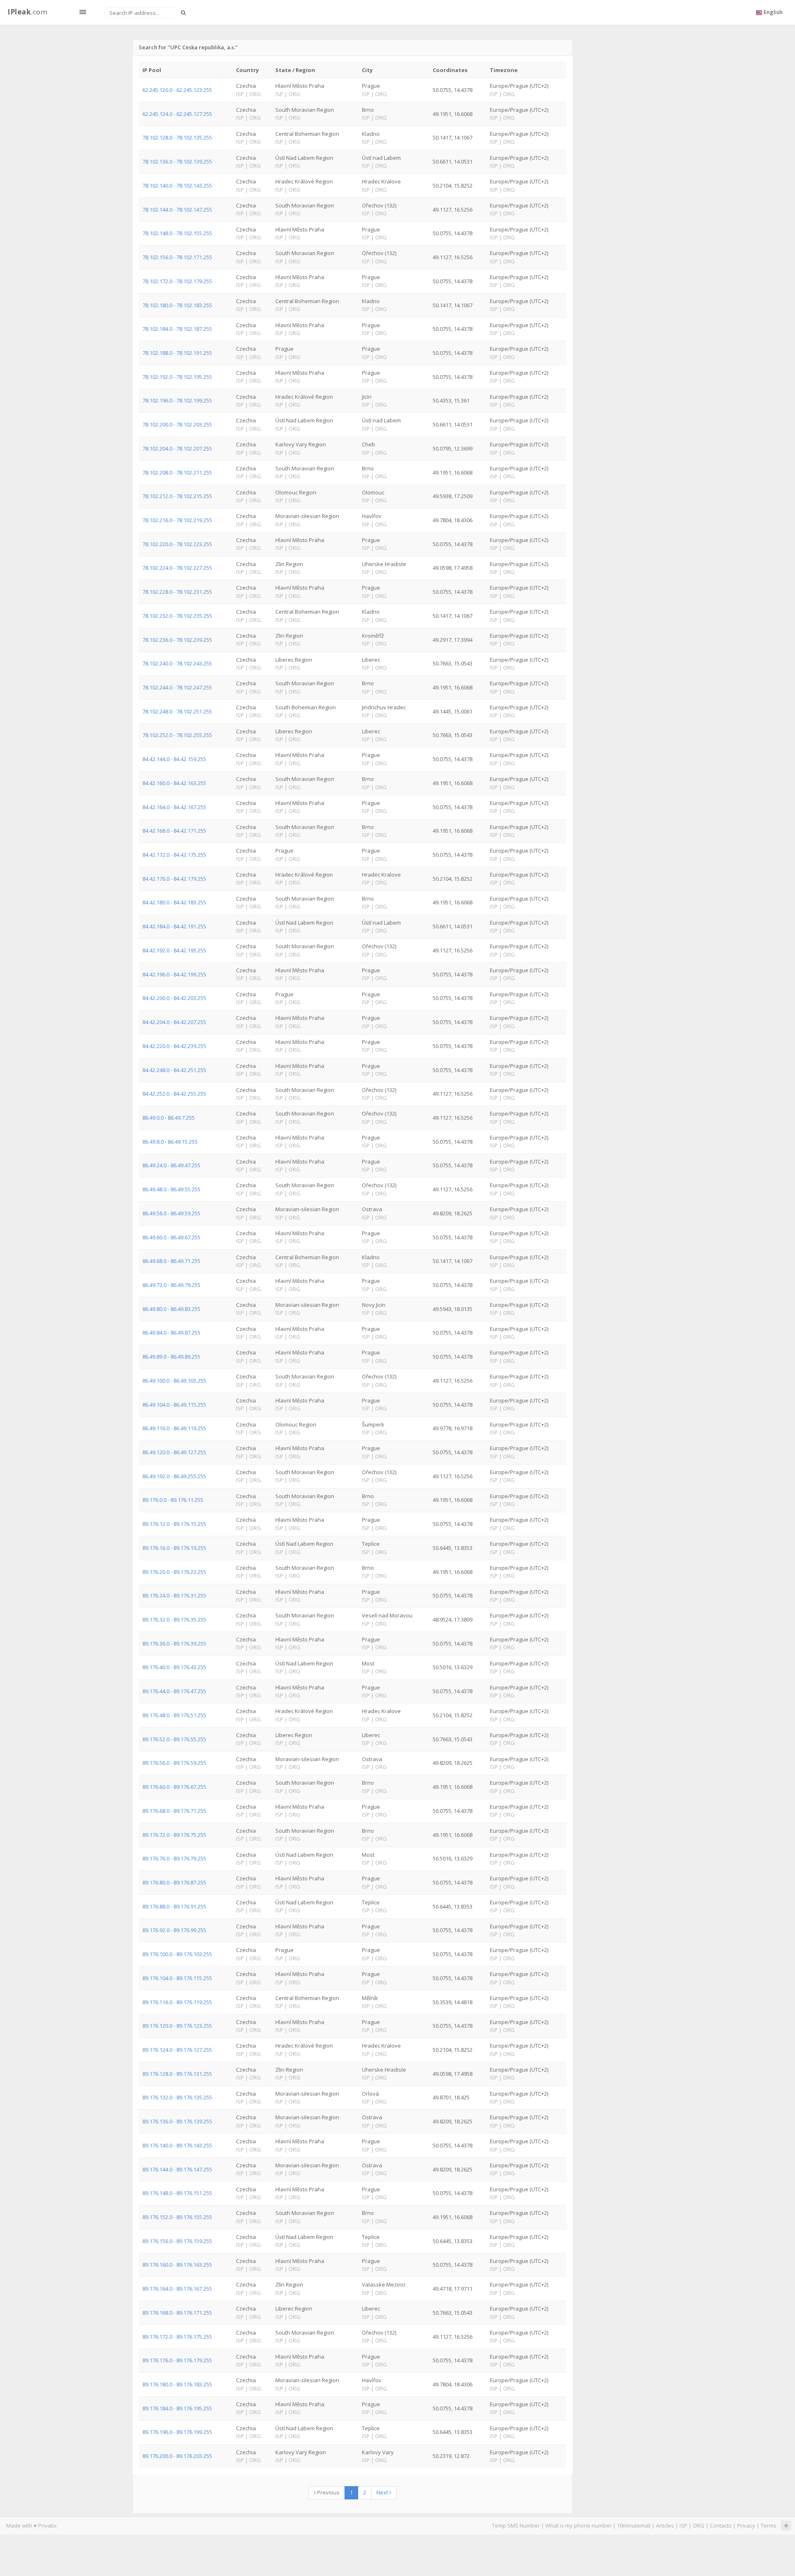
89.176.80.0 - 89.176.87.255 (174, 1882)
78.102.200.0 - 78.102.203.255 (177, 424)
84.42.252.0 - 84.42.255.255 (174, 1094)
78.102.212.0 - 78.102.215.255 (177, 496)
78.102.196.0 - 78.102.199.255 (177, 400)
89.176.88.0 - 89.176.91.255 (174, 1906)
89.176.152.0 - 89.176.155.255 (177, 2217)
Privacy (746, 2525)
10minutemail (634, 2525)
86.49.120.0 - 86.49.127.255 (174, 1452)
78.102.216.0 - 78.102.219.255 (177, 520)
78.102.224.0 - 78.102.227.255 (177, 568)
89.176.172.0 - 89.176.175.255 (177, 2337)
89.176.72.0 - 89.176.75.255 (174, 1835)
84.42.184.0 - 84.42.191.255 (174, 926)
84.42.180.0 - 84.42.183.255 (174, 902)
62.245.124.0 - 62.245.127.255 (177, 114)
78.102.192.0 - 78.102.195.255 (177, 377)
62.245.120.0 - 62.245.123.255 (177, 90)
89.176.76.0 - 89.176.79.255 (174, 1858)
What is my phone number (578, 2525)
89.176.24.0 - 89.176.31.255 (174, 1595)
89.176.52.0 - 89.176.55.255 (174, 1739)
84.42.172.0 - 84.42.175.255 (174, 855)
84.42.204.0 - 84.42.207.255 (174, 1022)
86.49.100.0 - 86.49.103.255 (174, 1381)
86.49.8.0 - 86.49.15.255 (170, 1142)
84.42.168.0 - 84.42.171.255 (174, 831)
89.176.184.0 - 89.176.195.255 (177, 2408)
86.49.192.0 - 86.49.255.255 (174, 1476)
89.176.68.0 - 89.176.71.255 (174, 1811)
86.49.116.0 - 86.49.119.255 (174, 1428)
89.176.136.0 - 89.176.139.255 (177, 2121)
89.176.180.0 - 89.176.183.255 (177, 2384)
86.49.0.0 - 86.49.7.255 (169, 1118)
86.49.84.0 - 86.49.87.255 (171, 1333)
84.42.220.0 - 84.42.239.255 (174, 1046)
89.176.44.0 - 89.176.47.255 (174, 1691)
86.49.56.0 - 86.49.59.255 (171, 1213)
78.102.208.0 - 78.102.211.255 (177, 472)
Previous (328, 2492)
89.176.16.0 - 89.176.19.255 (174, 1548)
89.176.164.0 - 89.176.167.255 (177, 2289)
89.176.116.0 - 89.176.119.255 (177, 2002)
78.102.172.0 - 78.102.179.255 (177, 281)
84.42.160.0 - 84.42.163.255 (174, 783)
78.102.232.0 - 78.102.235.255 (177, 616)
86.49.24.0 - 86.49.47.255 (171, 1165)
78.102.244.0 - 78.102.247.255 (177, 687)
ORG (699, 2525)
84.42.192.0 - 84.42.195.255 (174, 950)
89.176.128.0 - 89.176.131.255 (177, 2074)
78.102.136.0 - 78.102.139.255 (177, 161)
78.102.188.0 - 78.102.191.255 (177, 353)
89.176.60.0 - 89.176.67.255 (174, 1787)
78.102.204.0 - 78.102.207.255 (177, 448)
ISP (683, 2525)
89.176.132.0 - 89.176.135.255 (177, 2097)
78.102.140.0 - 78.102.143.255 (177, 186)
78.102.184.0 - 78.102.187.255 (177, 329)
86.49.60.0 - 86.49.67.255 (171, 1237)
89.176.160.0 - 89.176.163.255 (177, 2265)
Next (383, 2492)
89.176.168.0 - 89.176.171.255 (177, 2313)
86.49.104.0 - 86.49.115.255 (174, 1405)
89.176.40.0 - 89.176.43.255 (174, 1667)
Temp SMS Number (516, 2525)
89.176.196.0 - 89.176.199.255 (177, 2432)
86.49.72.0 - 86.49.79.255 (171, 1285)
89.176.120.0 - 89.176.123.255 (177, 2026)
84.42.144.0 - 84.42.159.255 (174, 759)
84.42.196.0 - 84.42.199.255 (174, 974)
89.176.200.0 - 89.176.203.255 (177, 2456)
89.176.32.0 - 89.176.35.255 (174, 1619)
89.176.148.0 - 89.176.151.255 (177, 2193)
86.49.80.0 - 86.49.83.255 (171, 1309)
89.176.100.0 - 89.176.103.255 (177, 1954)
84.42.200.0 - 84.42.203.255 (174, 998)
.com (27, 12)
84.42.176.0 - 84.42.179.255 (174, 879)
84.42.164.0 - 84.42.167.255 (174, 807)
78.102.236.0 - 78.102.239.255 (177, 640)
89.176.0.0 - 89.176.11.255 (173, 1500)
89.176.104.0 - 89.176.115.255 (177, 1978)
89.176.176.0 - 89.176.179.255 (177, 2360)
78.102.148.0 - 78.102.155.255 (177, 233)
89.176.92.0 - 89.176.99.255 (174, 1930)
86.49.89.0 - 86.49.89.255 (171, 1357)
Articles (665, 2525)
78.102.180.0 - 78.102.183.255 (177, 305)
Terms (768, 2525)
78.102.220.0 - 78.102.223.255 (177, 544)
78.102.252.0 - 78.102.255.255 (177, 735)
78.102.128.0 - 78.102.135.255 (177, 137)
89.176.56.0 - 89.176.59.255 (174, 1763)
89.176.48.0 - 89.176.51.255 (174, 1715)
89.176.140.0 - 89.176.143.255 (177, 2145)
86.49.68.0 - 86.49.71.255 (171, 1261)
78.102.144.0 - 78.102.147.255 (177, 210)
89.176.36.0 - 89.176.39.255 (174, 1643)
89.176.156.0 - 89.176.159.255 (177, 2241)
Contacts (721, 2525)
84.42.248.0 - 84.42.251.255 (174, 1070)
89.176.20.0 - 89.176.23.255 (174, 1572)
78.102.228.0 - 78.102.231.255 (177, 592)
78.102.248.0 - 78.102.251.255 (177, 711)
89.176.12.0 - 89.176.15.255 (174, 1524)
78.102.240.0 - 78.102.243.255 (177, 663)
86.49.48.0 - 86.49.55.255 (171, 1189)
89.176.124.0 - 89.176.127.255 (177, 2050)
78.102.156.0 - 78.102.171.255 (177, 257)
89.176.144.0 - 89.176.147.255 (177, 2169)
